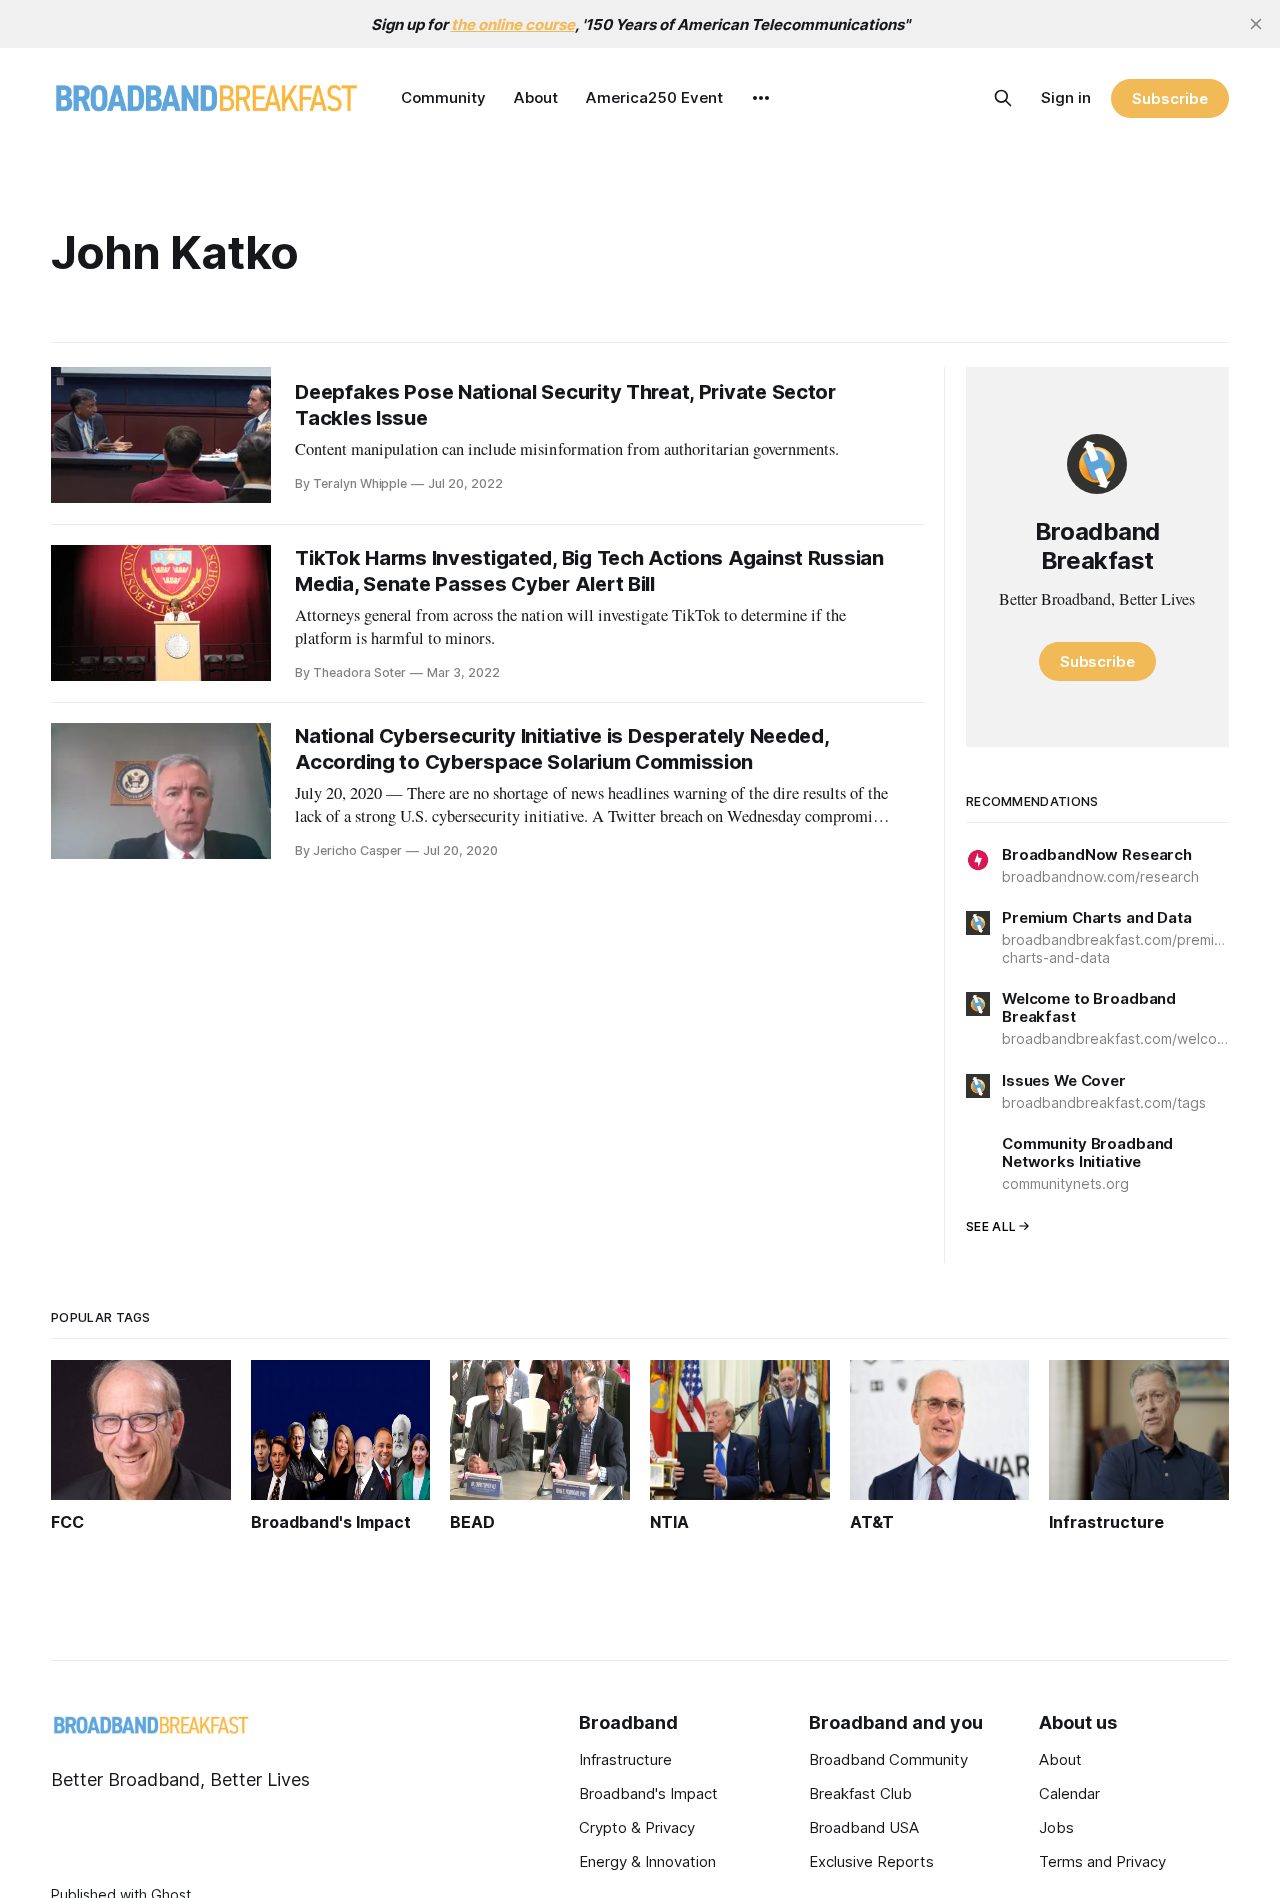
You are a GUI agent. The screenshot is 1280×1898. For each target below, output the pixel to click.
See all (991, 1226)
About (536, 97)
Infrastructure (625, 1759)
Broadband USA (864, 1827)
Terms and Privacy (1102, 1861)
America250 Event (654, 97)
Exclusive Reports (871, 1861)
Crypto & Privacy (637, 1827)
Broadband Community (888, 1759)
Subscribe (1169, 98)
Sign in (1066, 97)
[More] (761, 98)
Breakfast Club (860, 1793)
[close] (1256, 24)
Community (443, 97)
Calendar (1069, 1793)
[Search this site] (1003, 98)
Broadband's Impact (648, 1793)
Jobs (1056, 1827)
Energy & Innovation (647, 1861)
